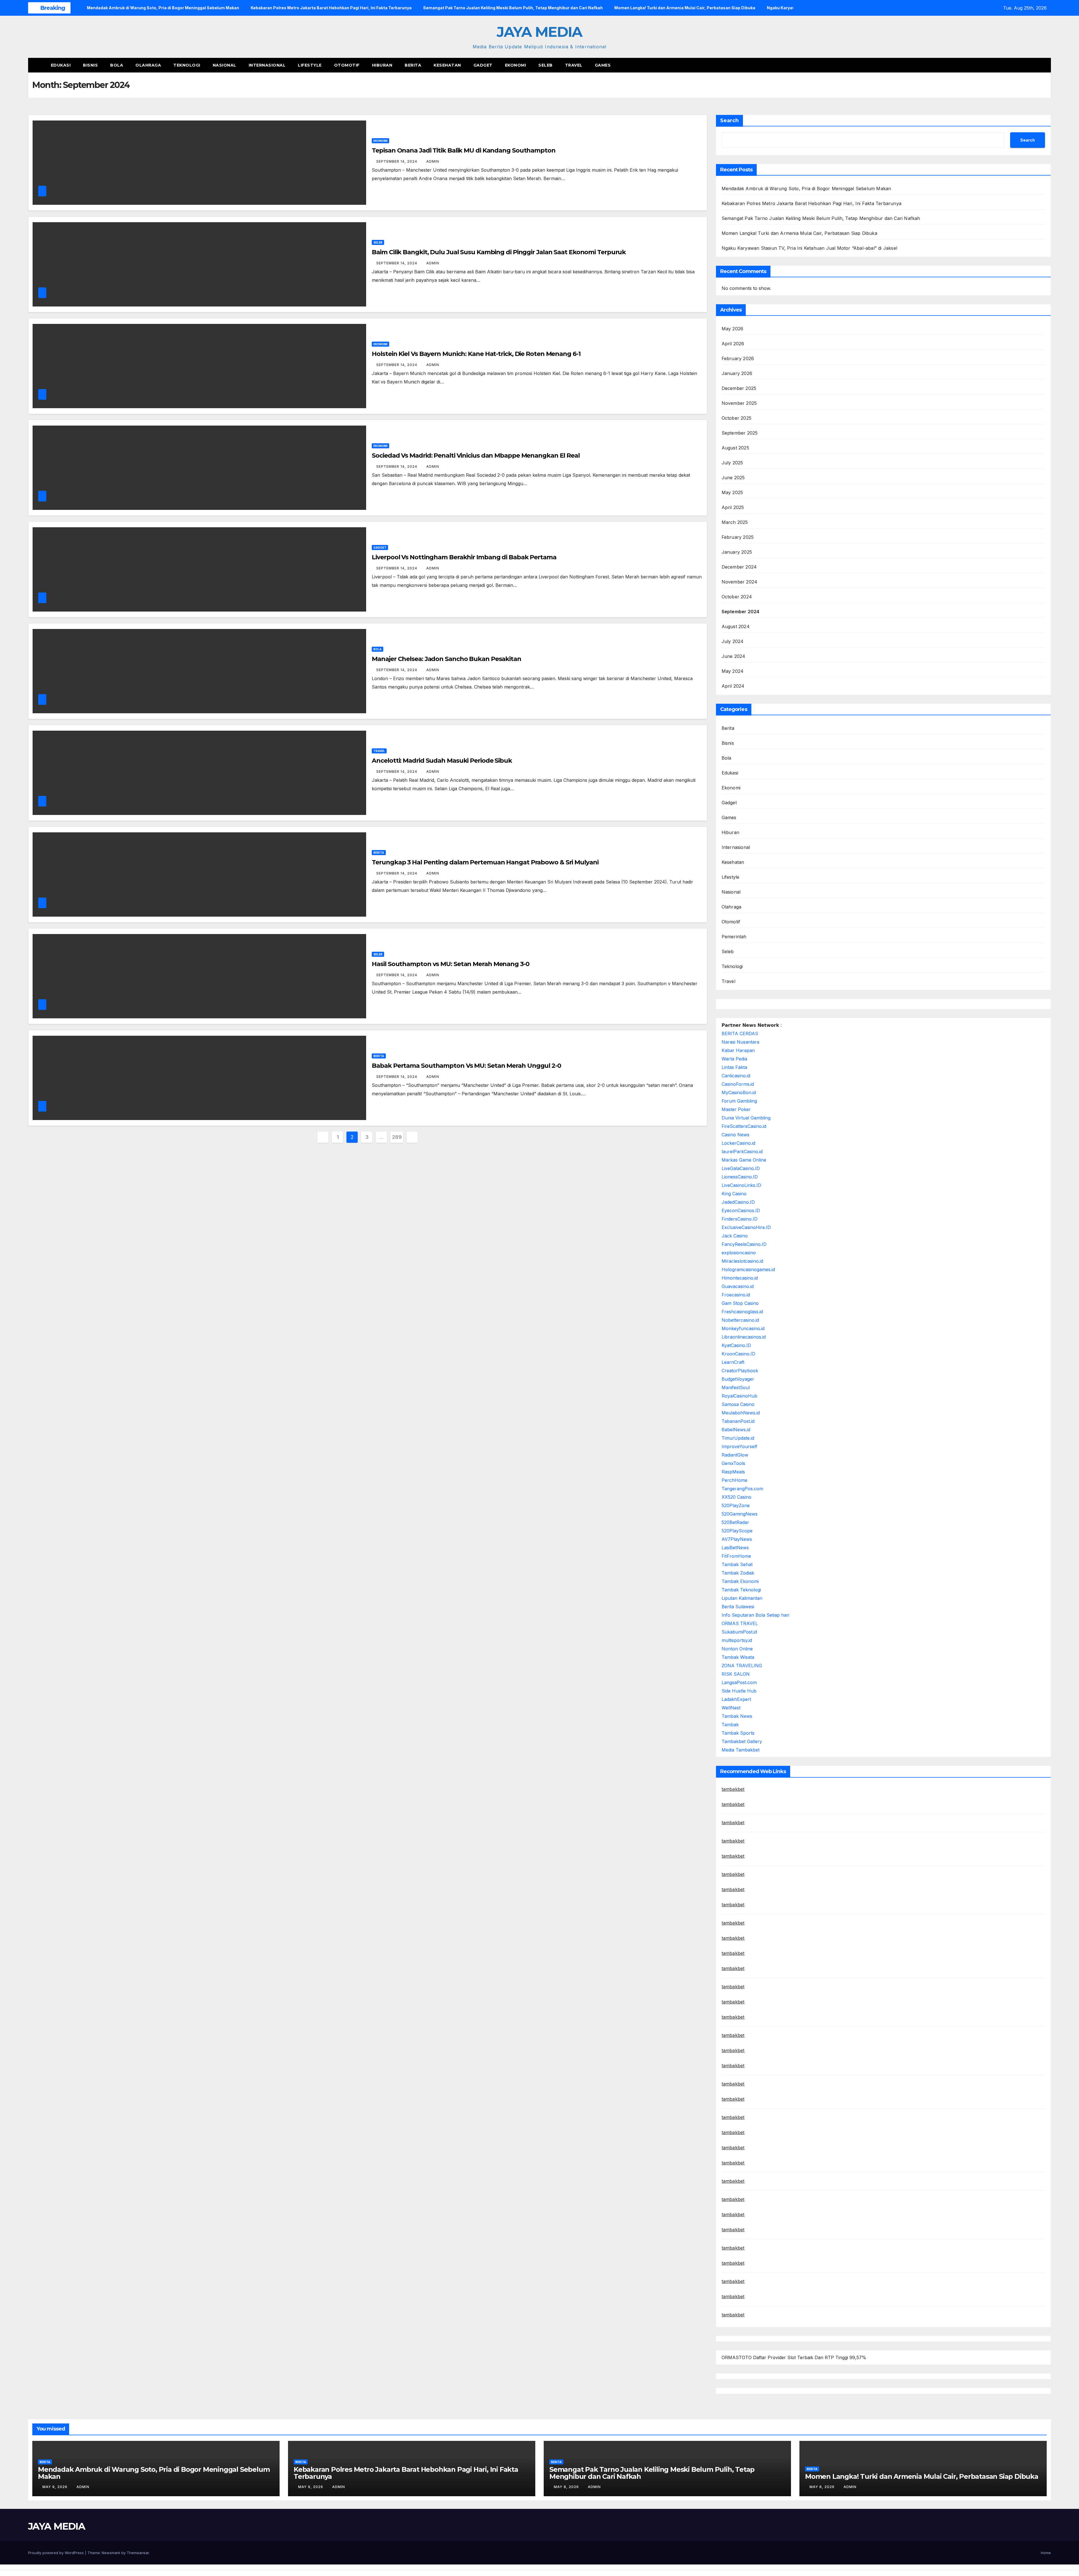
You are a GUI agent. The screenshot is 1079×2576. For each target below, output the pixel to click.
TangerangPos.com (742, 1489)
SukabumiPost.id (739, 1632)
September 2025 (740, 433)
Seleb (546, 65)
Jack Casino (735, 1236)
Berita (413, 65)
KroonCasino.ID (738, 1354)
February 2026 (738, 358)
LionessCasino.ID (740, 1177)
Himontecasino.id (740, 1278)
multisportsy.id (737, 1640)
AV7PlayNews (737, 1539)
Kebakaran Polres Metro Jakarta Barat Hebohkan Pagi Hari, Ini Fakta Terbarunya (811, 203)
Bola (117, 65)
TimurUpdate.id (738, 1438)
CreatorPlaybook (740, 1371)
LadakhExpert (736, 1699)
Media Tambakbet (741, 1750)
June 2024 (734, 656)
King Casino (734, 1194)
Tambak (730, 1725)
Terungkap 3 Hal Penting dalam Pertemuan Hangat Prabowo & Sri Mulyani (485, 862)
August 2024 (736, 626)
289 (397, 1137)
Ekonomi (516, 65)
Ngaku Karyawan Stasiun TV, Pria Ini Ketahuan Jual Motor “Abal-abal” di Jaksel (809, 248)
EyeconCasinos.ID (741, 1210)
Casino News (735, 1135)
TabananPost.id (738, 1421)
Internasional (267, 65)
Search (729, 121)
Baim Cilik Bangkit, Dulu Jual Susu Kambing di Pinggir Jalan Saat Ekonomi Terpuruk (499, 252)
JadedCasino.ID (738, 1202)
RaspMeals (733, 1472)
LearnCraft (733, 1362)
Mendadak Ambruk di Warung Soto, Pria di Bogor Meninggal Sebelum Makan (806, 188)
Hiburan (382, 65)
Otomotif (347, 65)
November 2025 (739, 403)
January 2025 (737, 552)
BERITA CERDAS (740, 1033)
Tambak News (737, 1716)
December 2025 (739, 388)
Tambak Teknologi (741, 1590)
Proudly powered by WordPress (56, 2553)
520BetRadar (735, 1522)
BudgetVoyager (738, 1379)
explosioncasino (739, 1253)
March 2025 (735, 522)
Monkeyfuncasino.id (743, 1328)
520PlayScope (737, 1531)
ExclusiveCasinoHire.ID (746, 1227)
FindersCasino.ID (740, 1219)
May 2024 (733, 671)
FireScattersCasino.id (744, 1126)
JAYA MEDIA (539, 32)
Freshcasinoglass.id (742, 1312)
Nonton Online (737, 1649)
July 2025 (732, 463)
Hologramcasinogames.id (748, 1269)
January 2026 (737, 373)
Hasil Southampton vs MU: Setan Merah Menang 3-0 (450, 964)
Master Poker (736, 1109)
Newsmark (111, 2553)
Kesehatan (447, 65)
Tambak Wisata (738, 1657)
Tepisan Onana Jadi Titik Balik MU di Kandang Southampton (463, 150)
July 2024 (733, 641)
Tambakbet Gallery (742, 1741)
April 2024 (733, 686)
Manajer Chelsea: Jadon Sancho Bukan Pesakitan (446, 659)
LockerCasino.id (738, 1143)
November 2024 (740, 582)
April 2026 (733, 344)
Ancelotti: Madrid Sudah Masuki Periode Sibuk (442, 761)
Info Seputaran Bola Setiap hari (755, 1615)
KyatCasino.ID (736, 1345)
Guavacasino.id (738, 1286)
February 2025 (738, 537)
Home (1046, 2553)
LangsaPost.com (739, 1682)
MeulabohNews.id (741, 1413)
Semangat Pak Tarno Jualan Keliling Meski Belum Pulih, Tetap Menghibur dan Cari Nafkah (821, 218)
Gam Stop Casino (740, 1303)
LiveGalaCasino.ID (741, 1168)
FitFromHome (736, 1556)
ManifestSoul (736, 1387)
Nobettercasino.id (740, 1320)
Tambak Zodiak (738, 1573)
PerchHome (735, 1480)
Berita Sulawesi (738, 1607)
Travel (574, 65)
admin (433, 161)
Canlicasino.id (736, 1076)
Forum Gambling (739, 1101)
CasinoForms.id (738, 1084)
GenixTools (733, 1463)
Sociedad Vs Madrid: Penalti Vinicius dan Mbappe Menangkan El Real (476, 456)
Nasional (225, 65)
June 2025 (733, 478)
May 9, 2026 (55, 2487)
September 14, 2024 (397, 161)
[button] (1036, 65)
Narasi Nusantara (740, 1042)
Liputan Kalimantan (742, 1598)
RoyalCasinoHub (739, 1396)
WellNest (731, 1708)
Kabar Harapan (738, 1050)
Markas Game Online (744, 1160)
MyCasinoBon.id (739, 1092)
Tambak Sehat (737, 1564)
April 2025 (733, 507)
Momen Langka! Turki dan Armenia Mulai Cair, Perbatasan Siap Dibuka (799, 233)
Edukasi (61, 65)
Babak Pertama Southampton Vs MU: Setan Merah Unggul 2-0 (466, 1066)
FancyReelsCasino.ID (744, 1244)
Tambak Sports (738, 1733)
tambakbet (733, 1789)
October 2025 (736, 418)
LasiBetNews (735, 1548)
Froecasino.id (736, 1295)
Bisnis (90, 65)
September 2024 (741, 612)
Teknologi (187, 65)
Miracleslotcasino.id (742, 1261)
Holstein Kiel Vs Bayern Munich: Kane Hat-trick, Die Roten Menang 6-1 (476, 354)
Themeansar (138, 2553)
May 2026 (733, 329)
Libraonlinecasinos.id (744, 1337)
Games (603, 65)
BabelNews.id (736, 1430)
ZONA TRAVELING (742, 1666)
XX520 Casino (736, 1497)
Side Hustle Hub (739, 1691)
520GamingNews (740, 1514)
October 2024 (737, 597)
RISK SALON (736, 1674)
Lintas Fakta (734, 1067)
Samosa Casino (738, 1404)
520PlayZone (736, 1505)
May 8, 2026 (567, 2487)
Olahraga (148, 65)
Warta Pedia (734, 1059)
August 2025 (735, 448)
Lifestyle (310, 65)
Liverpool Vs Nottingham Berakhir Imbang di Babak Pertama (464, 557)
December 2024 (739, 567)
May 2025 (732, 492)
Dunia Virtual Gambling (746, 1118)
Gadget (483, 65)
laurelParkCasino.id (742, 1151)
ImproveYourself (739, 1446)
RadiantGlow (735, 1455)
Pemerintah (734, 937)
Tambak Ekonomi (740, 1581)
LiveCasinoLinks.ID (741, 1185)
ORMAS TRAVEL (740, 1623)
